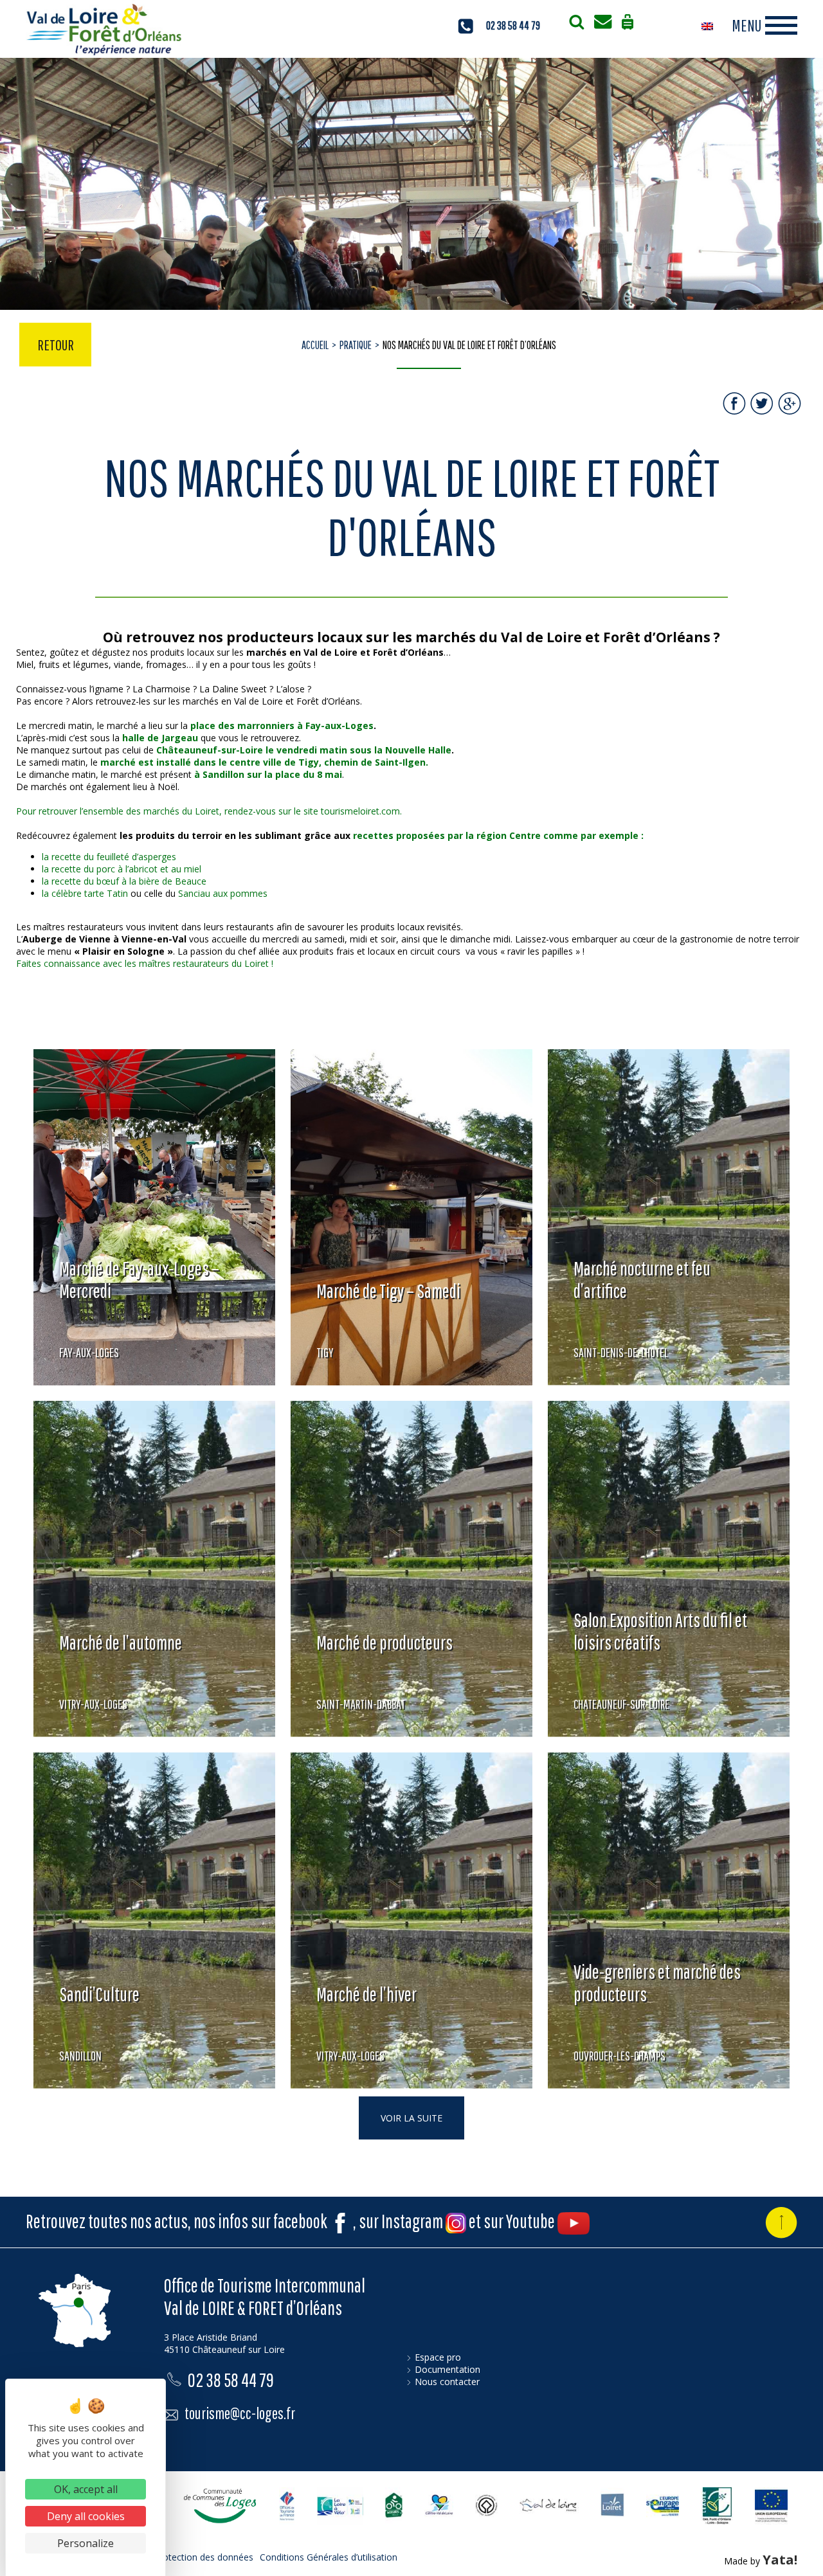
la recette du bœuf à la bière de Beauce (124, 881)
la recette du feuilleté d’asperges (109, 857)
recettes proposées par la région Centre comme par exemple (496, 835)
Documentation (448, 2369)
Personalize (86, 2543)
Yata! (780, 2560)
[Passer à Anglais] (707, 26)
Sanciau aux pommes (223, 893)
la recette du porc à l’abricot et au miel (122, 869)
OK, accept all (86, 2489)
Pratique (356, 345)
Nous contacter (447, 2382)
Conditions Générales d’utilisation (329, 2557)
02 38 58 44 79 (513, 25)
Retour (56, 345)
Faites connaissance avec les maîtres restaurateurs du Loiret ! (145, 963)
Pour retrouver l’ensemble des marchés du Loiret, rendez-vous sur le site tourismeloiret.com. (209, 811)
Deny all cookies (86, 2516)
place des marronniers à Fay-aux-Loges (282, 725)
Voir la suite (411, 2118)
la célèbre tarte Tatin (85, 893)
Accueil (315, 345)
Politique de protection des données (178, 2557)
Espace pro (438, 2357)
